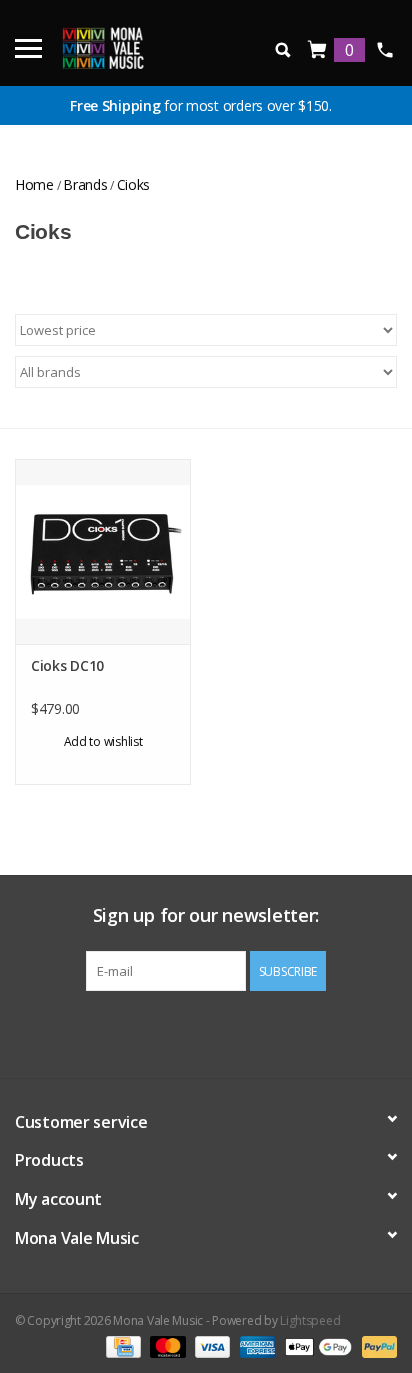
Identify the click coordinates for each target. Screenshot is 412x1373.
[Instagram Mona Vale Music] (224, 1032)
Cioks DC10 (67, 665)
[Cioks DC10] (103, 551)
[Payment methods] (121, 1345)
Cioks (134, 184)
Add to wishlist (103, 741)
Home (34, 184)
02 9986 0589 (384, 50)
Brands (85, 184)
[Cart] (318, 50)
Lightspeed (310, 1320)
